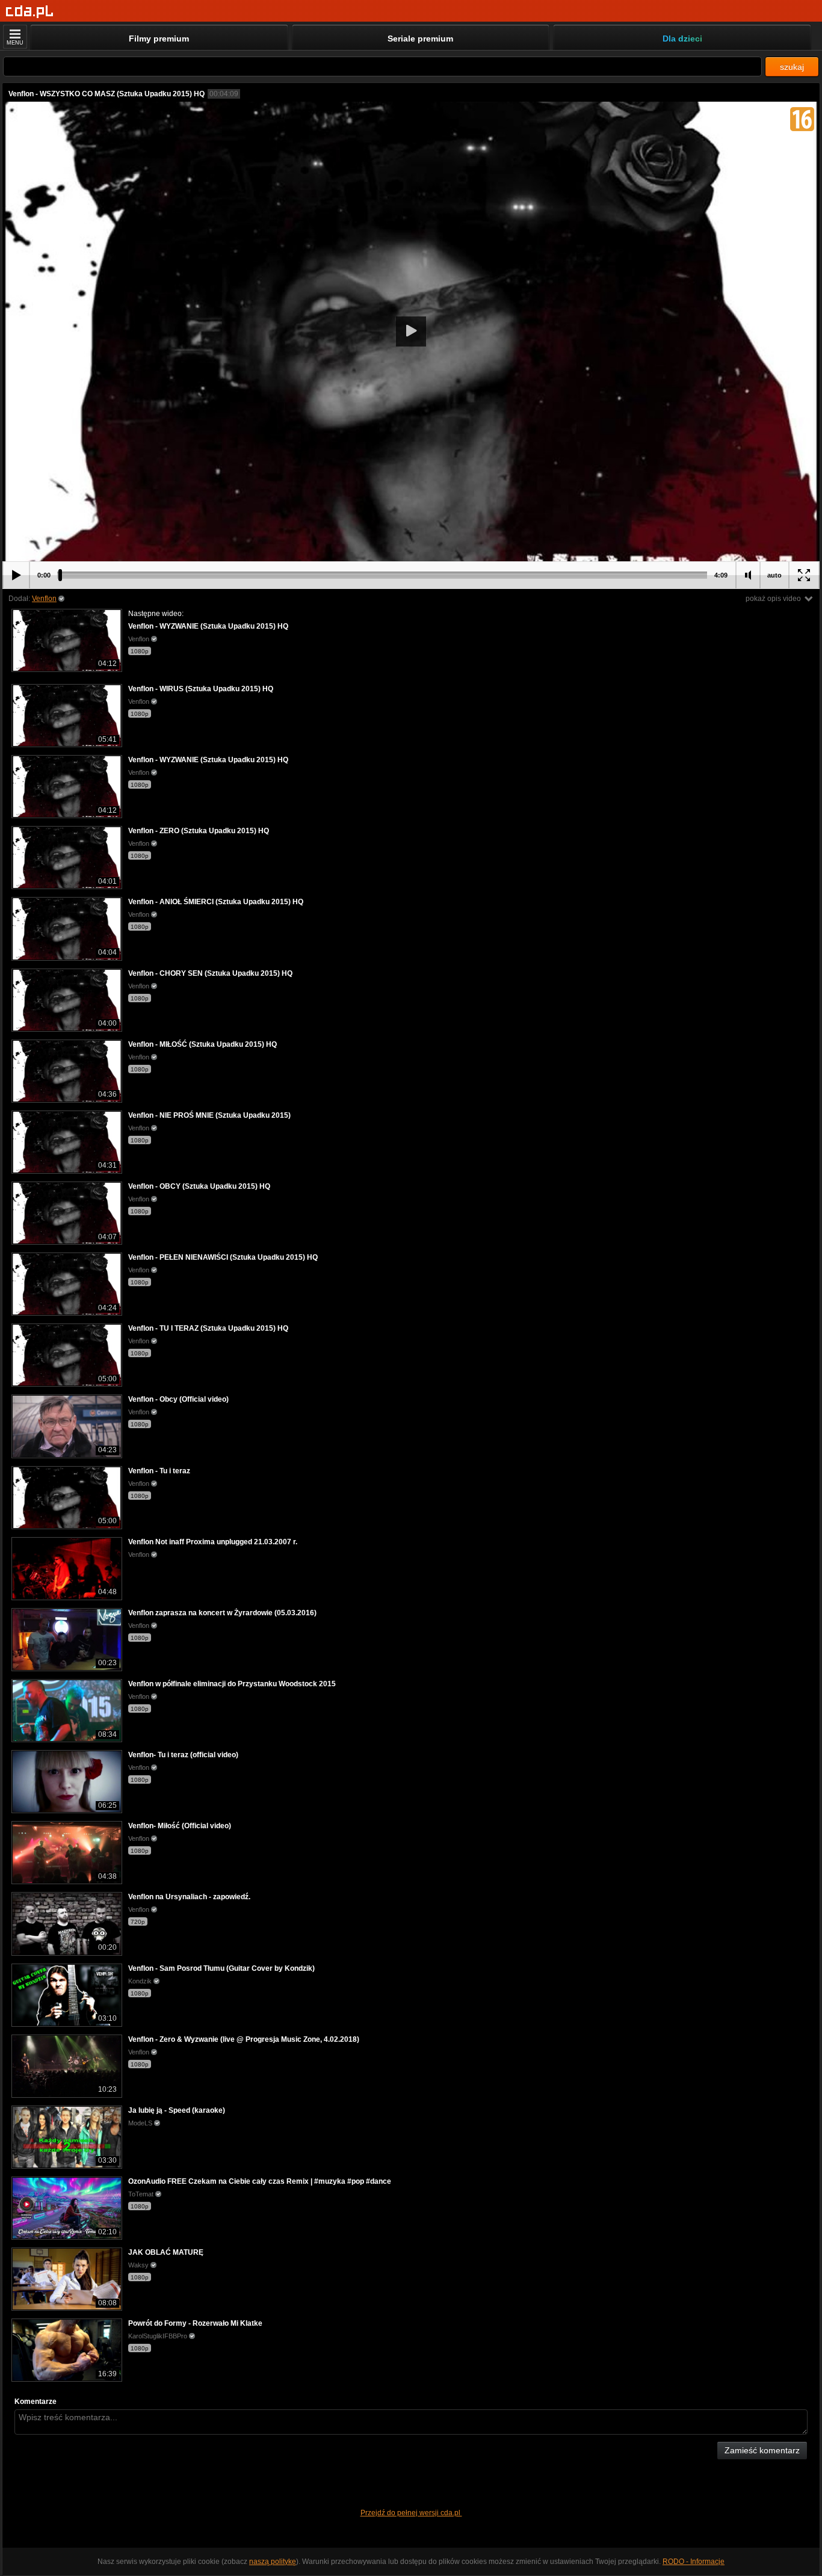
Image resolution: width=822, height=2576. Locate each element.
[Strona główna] (30, 12)
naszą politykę (273, 2562)
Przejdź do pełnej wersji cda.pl (411, 2513)
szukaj (792, 67)
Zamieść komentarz (762, 2450)
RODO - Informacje (694, 2562)
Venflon (44, 599)
